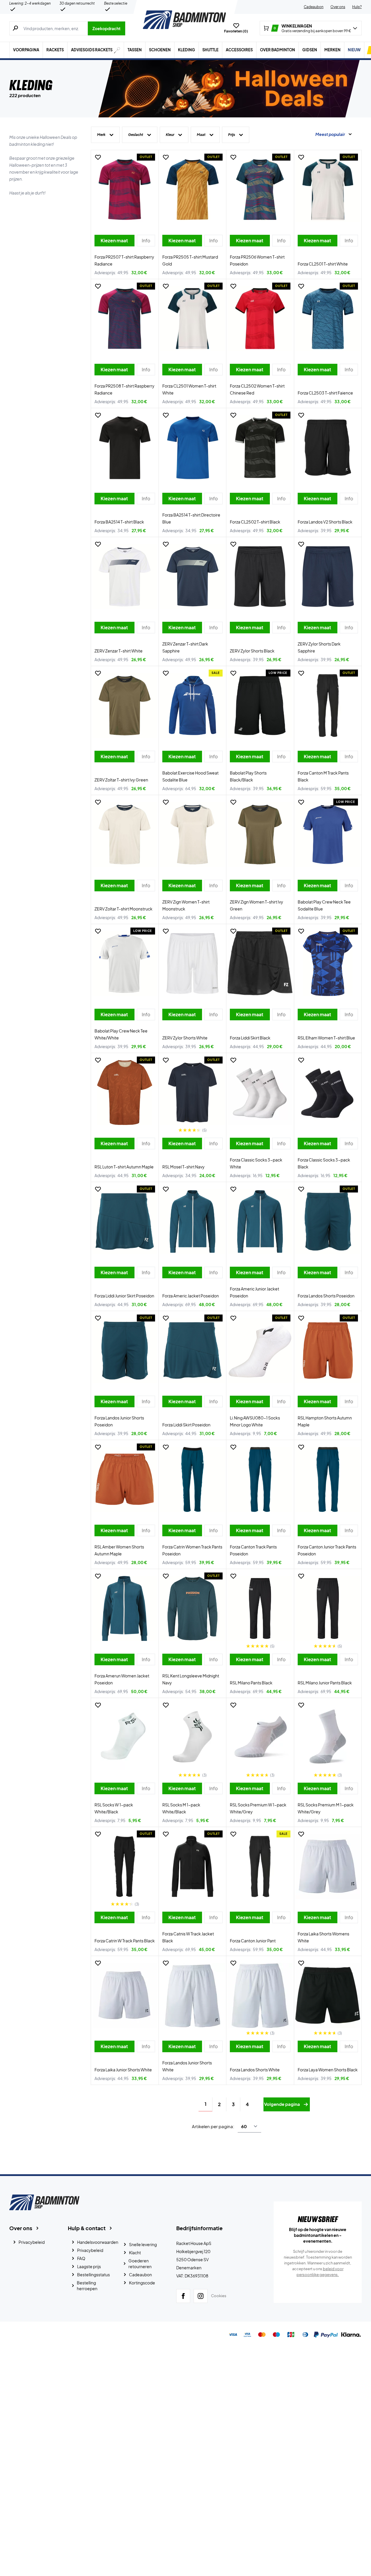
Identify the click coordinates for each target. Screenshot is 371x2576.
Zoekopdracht (107, 28)
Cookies (219, 2296)
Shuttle (210, 50)
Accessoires (239, 50)
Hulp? (357, 7)
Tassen (135, 50)
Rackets (55, 50)
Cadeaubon (314, 7)
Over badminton (278, 50)
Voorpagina (26, 50)
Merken (332, 50)
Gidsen (310, 50)
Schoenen (160, 50)
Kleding (187, 50)
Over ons (338, 7)
